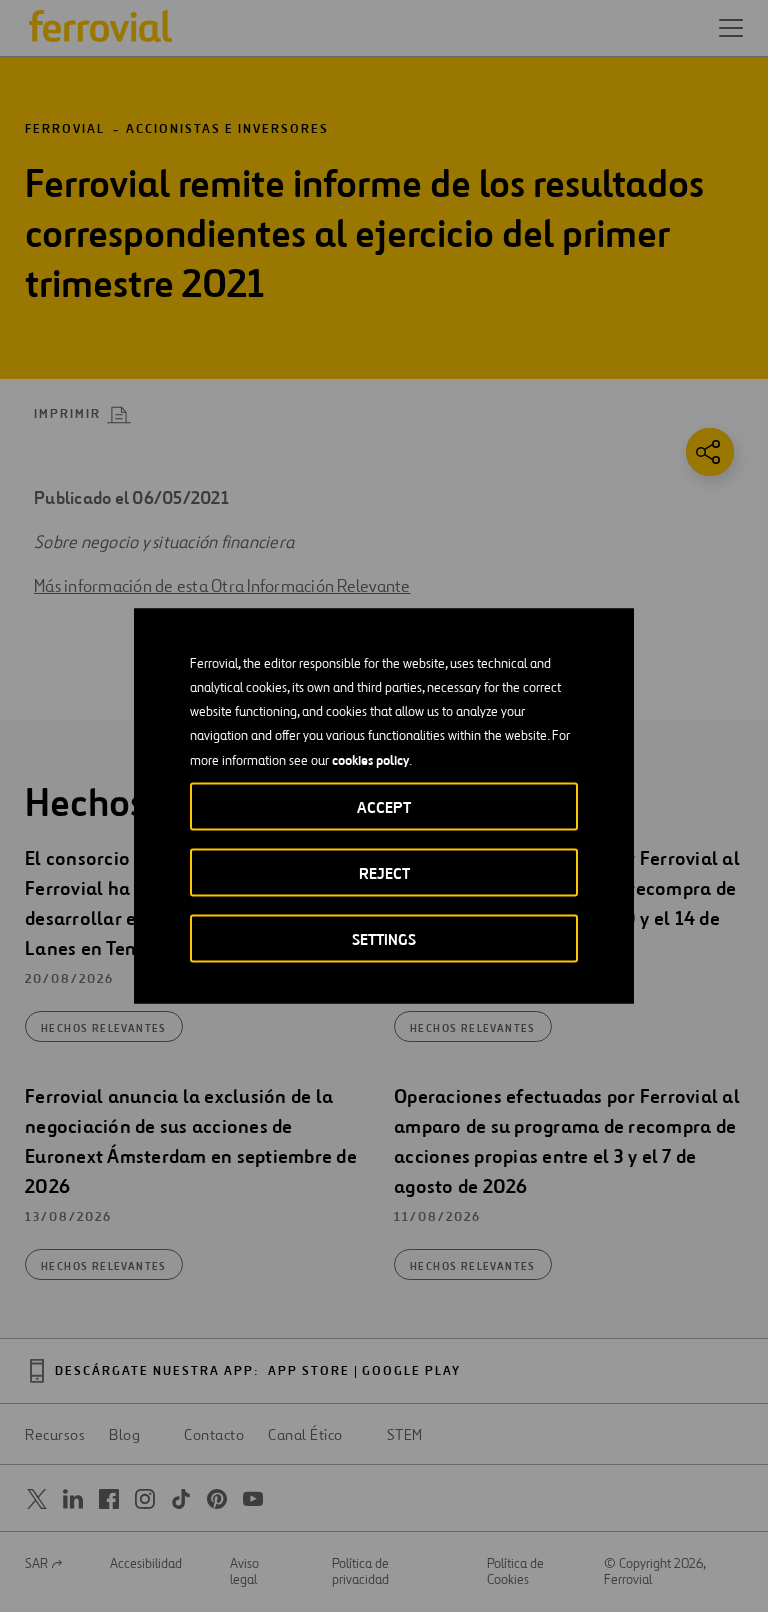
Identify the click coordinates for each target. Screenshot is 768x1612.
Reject (384, 873)
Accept (384, 807)
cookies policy (370, 760)
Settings (384, 939)
